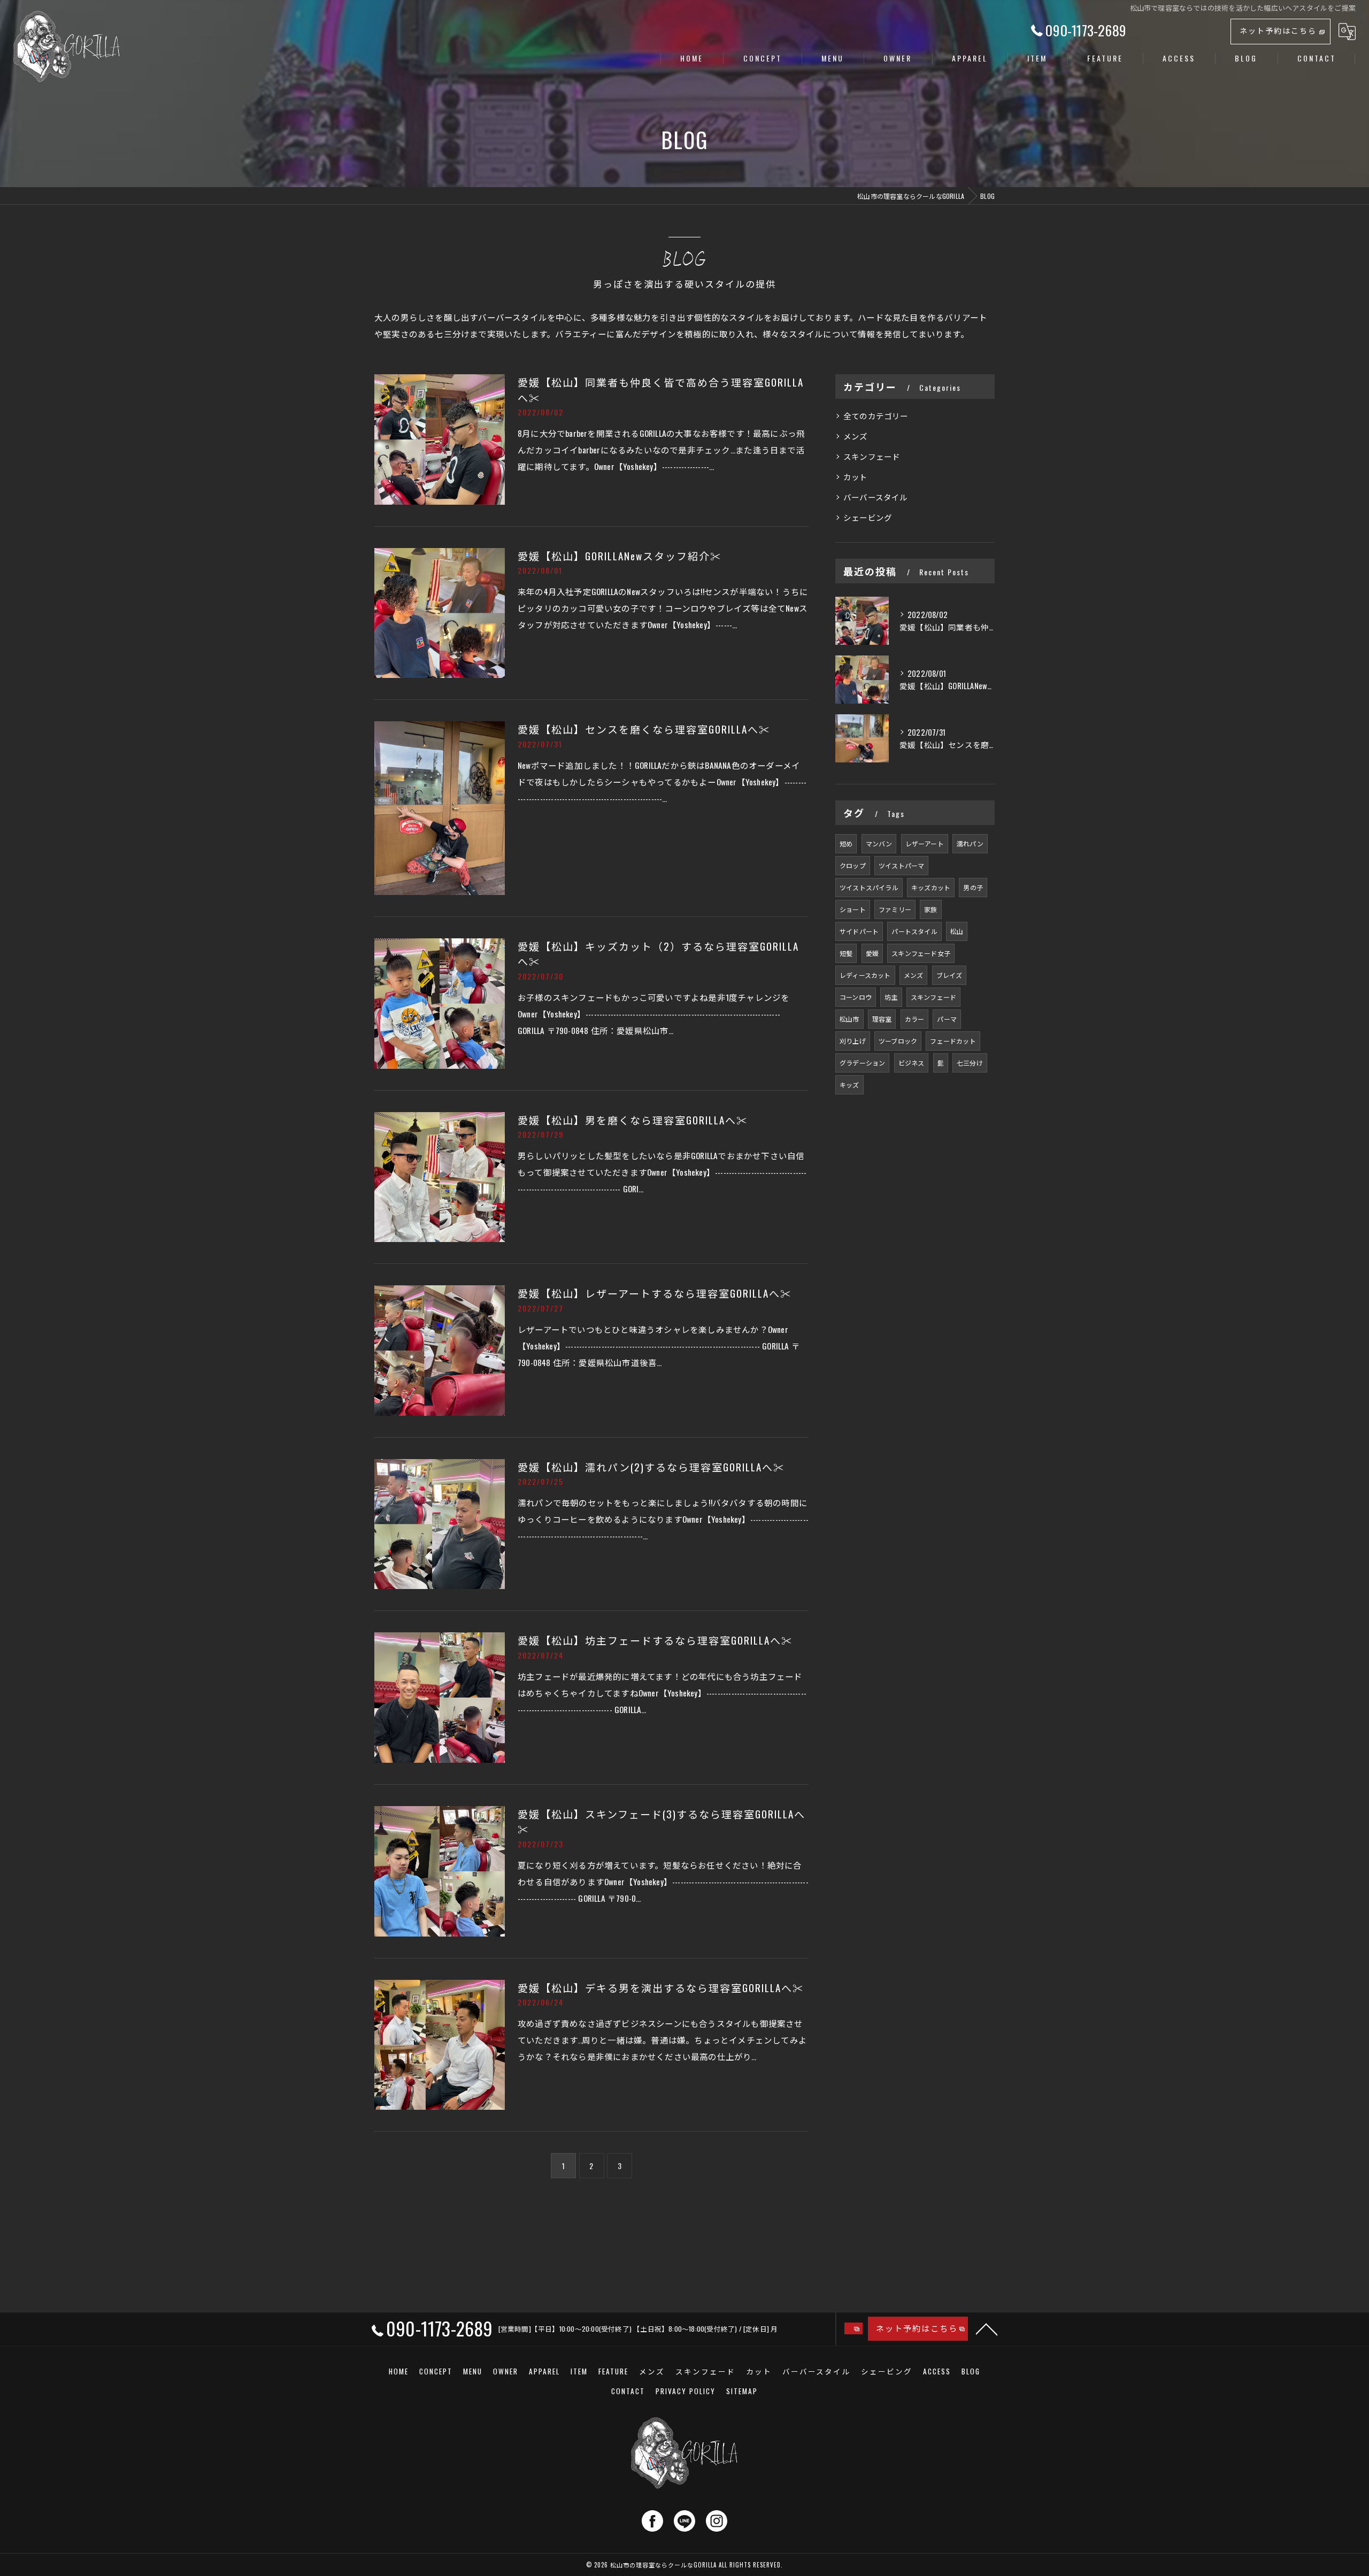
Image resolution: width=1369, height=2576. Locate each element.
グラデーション (862, 1063)
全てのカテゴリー (876, 416)
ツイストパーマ (901, 865)
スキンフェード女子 (921, 953)
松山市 (849, 1019)
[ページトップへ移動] (987, 2328)
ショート (853, 909)
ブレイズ (949, 975)
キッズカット (931, 887)
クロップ (853, 865)
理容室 (882, 1019)
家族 (930, 909)
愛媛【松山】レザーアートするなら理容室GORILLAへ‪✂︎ (655, 1293)
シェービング (868, 517)
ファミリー (895, 909)
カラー (915, 1019)
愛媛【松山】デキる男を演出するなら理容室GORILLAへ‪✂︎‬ (661, 1987)
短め (846, 843)
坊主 (891, 997)
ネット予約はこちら (1278, 30)
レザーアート (925, 843)
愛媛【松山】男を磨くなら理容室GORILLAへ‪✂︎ (633, 1120)
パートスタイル (914, 931)
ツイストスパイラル (869, 887)
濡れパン (970, 843)
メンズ (856, 436)
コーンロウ (856, 997)
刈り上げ (853, 1041)
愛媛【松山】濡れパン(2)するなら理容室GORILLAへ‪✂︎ (651, 1467)
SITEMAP (742, 2391)
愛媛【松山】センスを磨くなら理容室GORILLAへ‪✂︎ (644, 729)
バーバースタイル (876, 497)
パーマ (947, 1019)
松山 (957, 931)
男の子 (973, 887)
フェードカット (953, 1041)
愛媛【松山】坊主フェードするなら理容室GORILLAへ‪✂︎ (655, 1640)
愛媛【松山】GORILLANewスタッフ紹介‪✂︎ (620, 556)
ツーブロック (898, 1041)
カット (856, 477)
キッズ (849, 1085)
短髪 (846, 953)
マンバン (879, 843)
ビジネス (912, 1063)
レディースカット (865, 975)
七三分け (970, 1063)
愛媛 (872, 953)
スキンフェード (872, 456)
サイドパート (859, 931)
